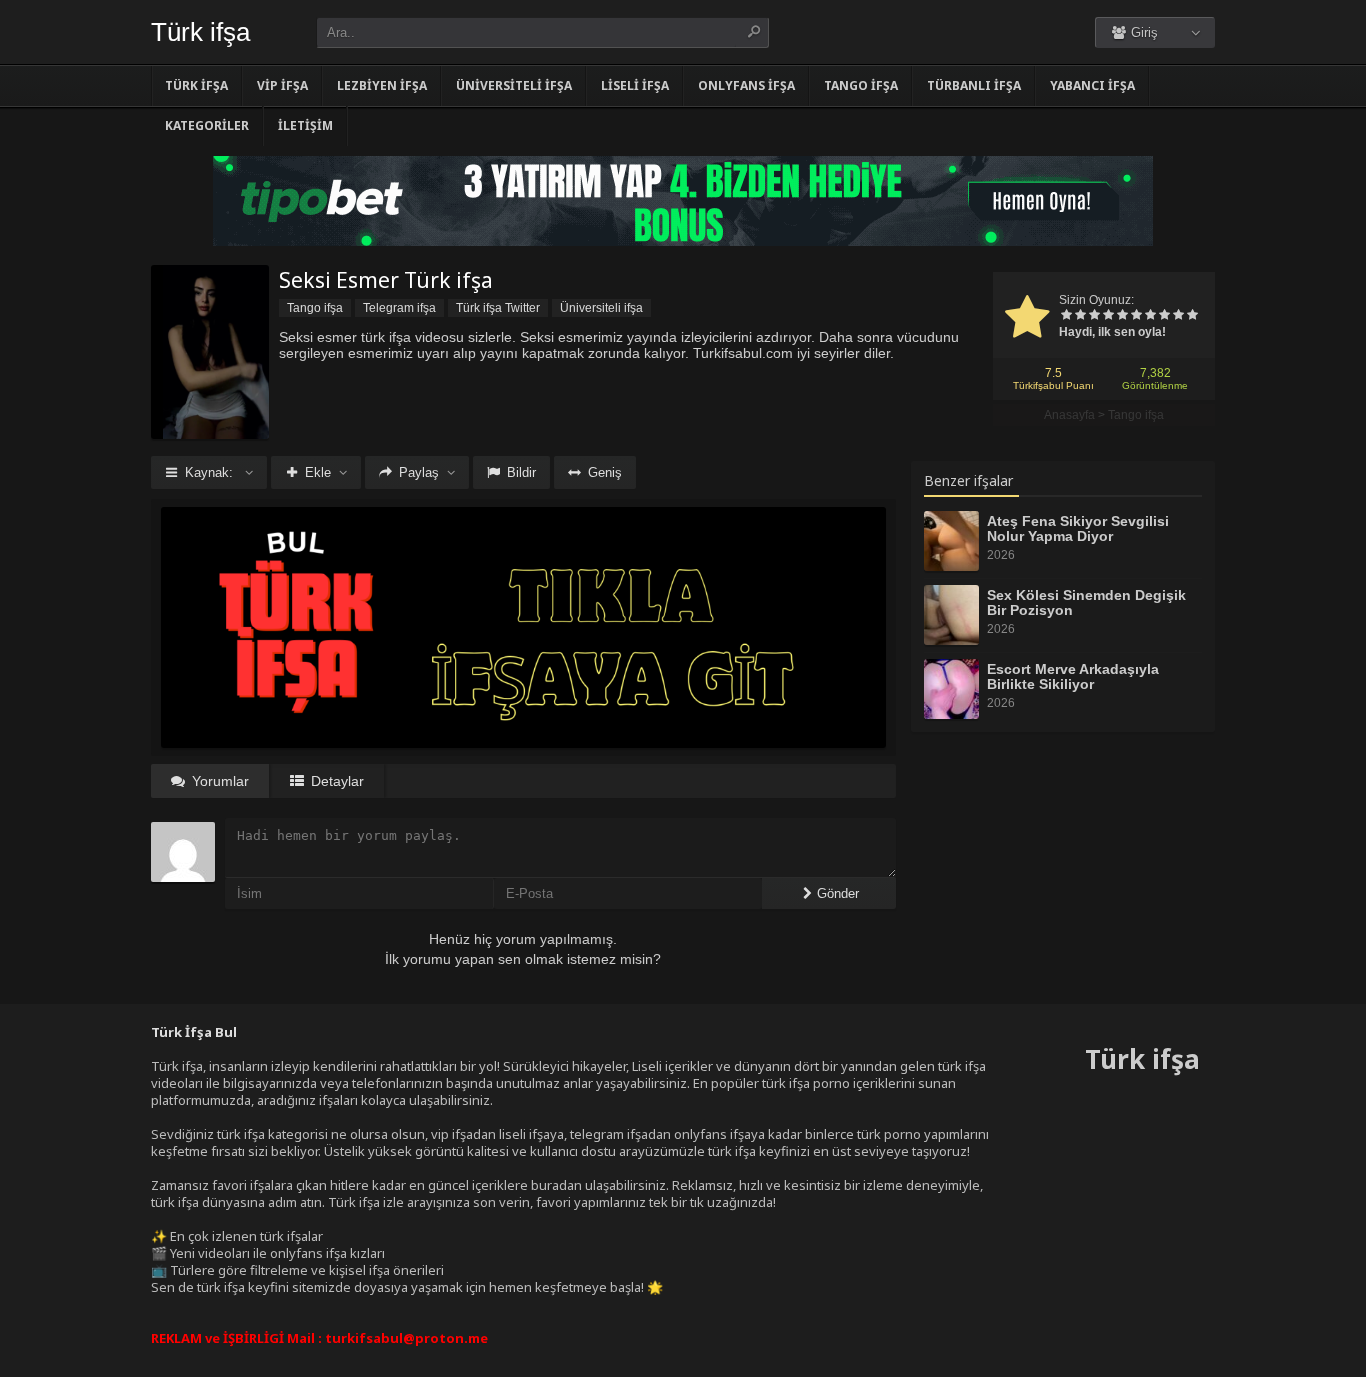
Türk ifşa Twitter (498, 308)
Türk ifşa (200, 32)
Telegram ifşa (399, 308)
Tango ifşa (861, 85)
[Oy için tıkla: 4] (1108, 316)
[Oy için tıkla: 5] (1122, 316)
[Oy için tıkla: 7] (1150, 316)
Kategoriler (207, 125)
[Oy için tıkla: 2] (1080, 316)
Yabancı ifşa (1092, 85)
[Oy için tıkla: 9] (1178, 316)
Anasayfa (1069, 415)
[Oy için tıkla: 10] (1192, 316)
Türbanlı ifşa (974, 85)
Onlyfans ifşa (746, 85)
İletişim (305, 125)
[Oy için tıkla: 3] (1094, 316)
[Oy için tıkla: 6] (1136, 316)
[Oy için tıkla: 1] (1066, 316)
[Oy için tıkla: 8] (1164, 316)
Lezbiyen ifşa (382, 85)
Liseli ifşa (635, 85)
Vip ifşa (282, 85)
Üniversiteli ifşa (514, 85)
